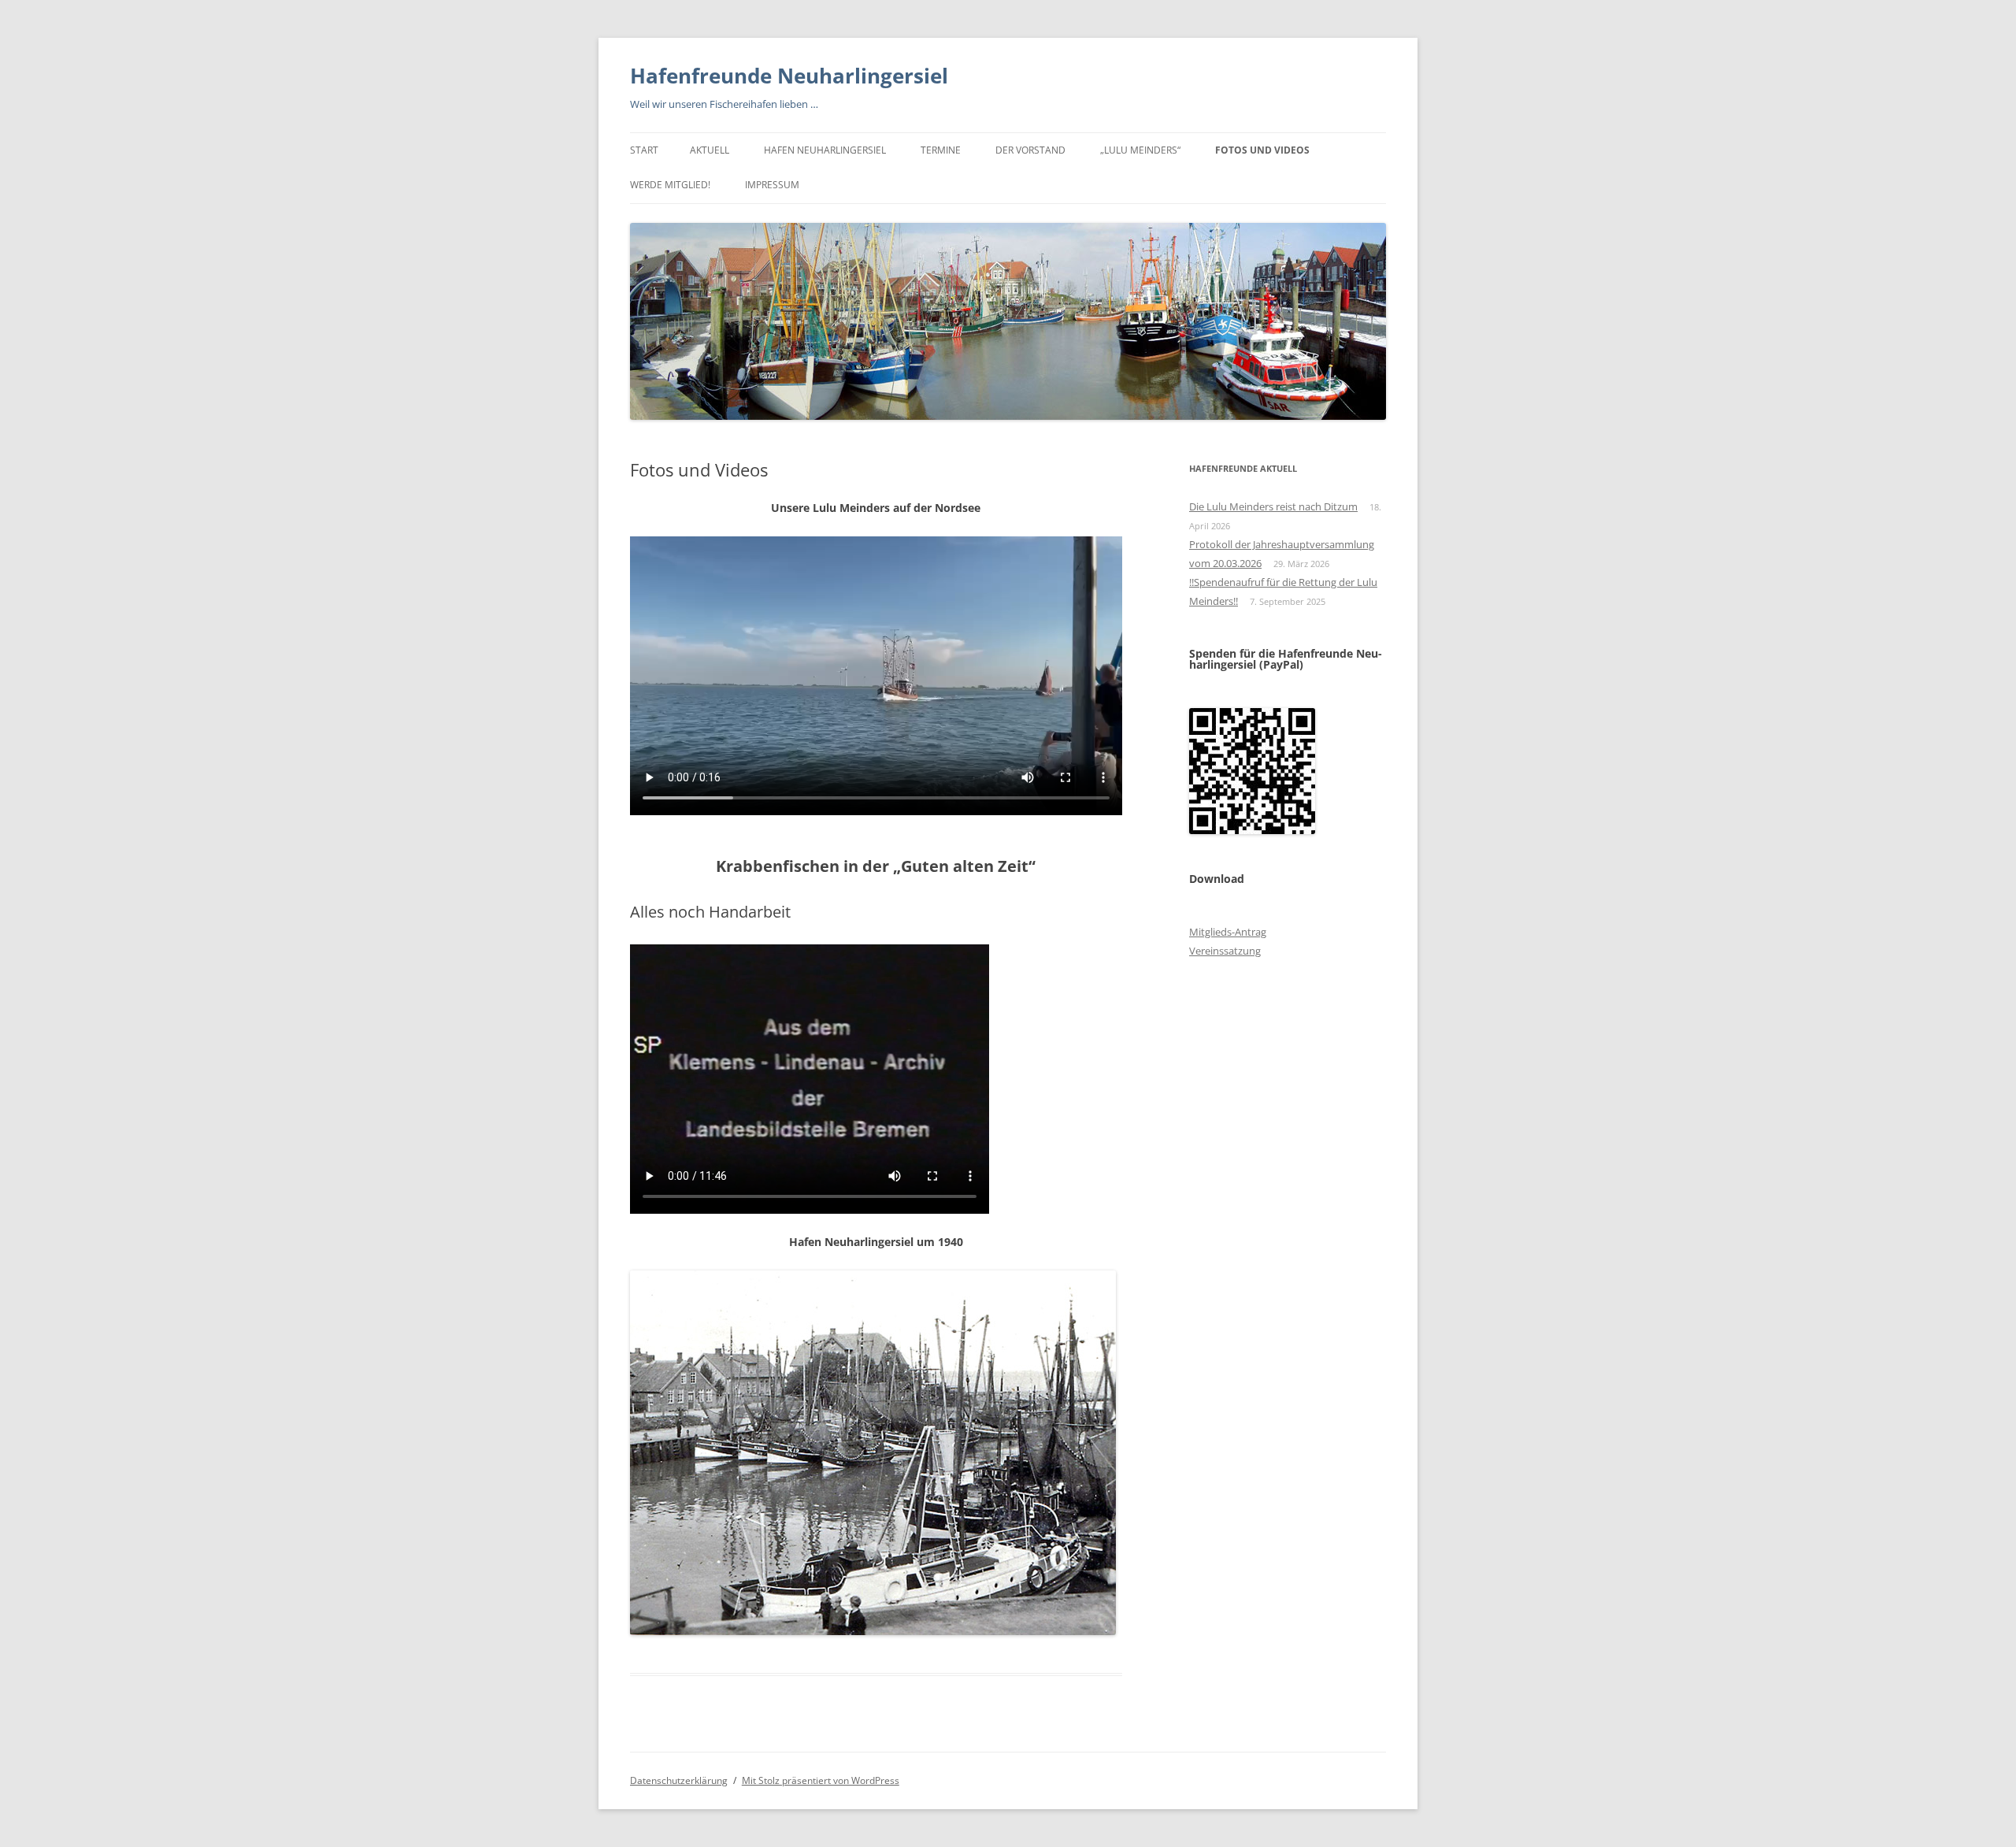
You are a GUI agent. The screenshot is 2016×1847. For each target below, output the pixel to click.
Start (644, 150)
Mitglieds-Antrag (1228, 932)
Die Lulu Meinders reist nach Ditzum (1273, 506)
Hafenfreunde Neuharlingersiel (789, 76)
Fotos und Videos (1262, 150)
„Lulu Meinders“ (1140, 150)
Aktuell (710, 150)
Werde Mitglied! (670, 185)
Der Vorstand (1030, 150)
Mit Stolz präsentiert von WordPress (821, 1780)
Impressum (772, 185)
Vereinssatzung (1225, 951)
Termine (941, 150)
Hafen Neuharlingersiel (825, 150)
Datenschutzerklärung (679, 1780)
